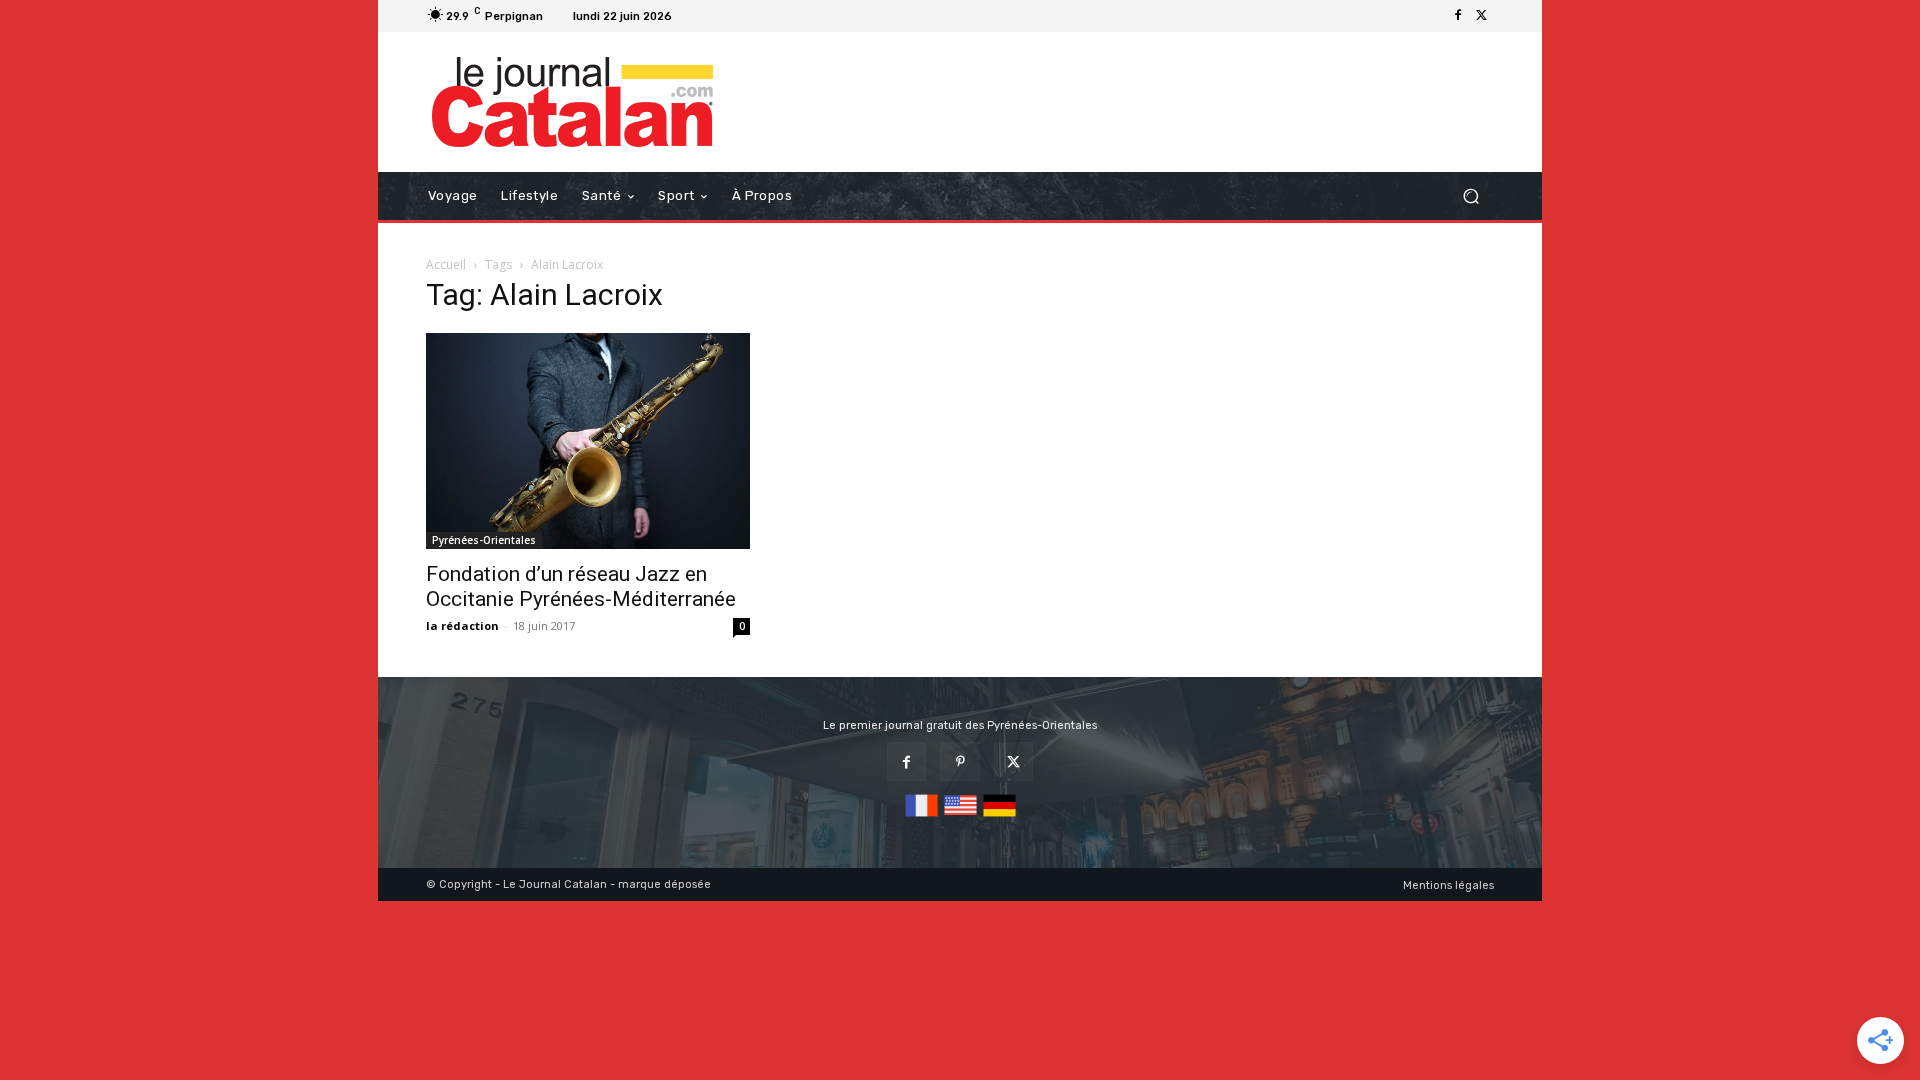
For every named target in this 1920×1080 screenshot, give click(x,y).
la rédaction (462, 625)
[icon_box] (704, 18)
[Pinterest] (959, 761)
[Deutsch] (999, 817)
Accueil (446, 264)
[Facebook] (1458, 16)
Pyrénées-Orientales (484, 540)
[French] (921, 817)
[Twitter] (1482, 16)
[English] (960, 817)
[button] (1470, 196)
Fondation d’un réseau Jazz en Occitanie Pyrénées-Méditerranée (581, 586)
